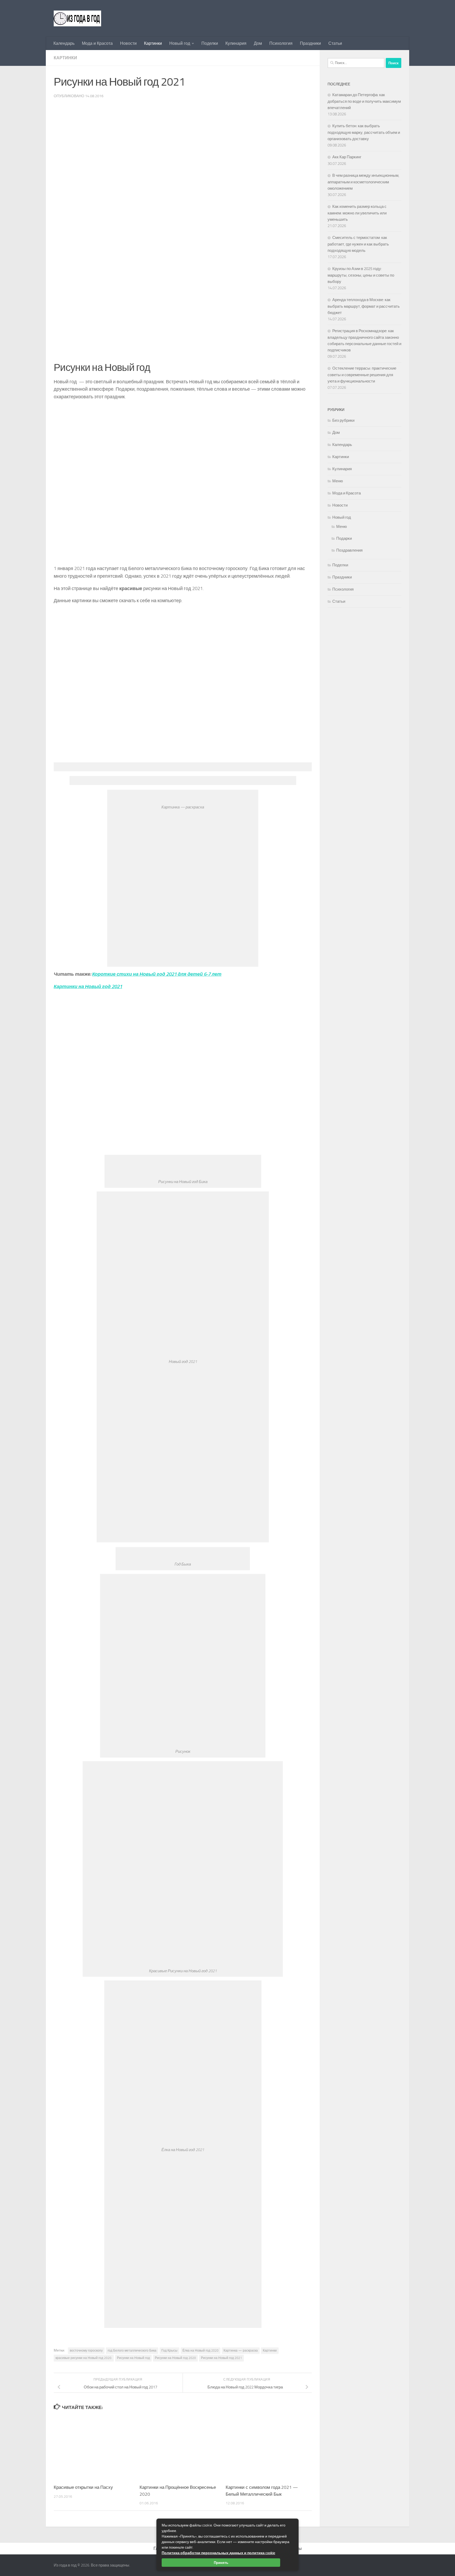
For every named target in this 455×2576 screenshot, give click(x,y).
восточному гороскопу (86, 2351)
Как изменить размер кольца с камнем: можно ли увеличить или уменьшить (357, 213)
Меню (338, 481)
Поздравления (349, 550)
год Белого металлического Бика (132, 2351)
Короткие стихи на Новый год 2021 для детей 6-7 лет (157, 974)
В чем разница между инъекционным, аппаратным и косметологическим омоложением (363, 182)
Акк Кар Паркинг (347, 157)
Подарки (344, 538)
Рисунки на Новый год (133, 2358)
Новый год (180, 43)
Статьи (335, 43)
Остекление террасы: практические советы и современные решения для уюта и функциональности (362, 375)
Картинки (153, 43)
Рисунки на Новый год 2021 (221, 2358)
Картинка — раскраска (241, 2351)
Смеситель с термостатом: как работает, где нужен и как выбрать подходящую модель (358, 244)
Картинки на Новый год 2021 (88, 987)
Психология (281, 43)
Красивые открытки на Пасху (83, 2487)
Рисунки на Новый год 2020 (175, 2358)
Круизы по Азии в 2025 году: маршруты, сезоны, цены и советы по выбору (361, 275)
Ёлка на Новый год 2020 (201, 2351)
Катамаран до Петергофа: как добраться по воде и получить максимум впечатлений (364, 101)
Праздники (310, 43)
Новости (128, 43)
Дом (258, 43)
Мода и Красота (97, 43)
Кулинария (236, 43)
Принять (221, 2563)
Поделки (210, 43)
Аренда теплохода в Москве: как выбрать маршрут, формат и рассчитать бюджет (364, 306)
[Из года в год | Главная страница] (77, 18)
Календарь (64, 43)
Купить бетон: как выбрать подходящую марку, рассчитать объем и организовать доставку (364, 132)
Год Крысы (169, 2351)
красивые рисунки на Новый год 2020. (84, 2358)
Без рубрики (343, 420)
